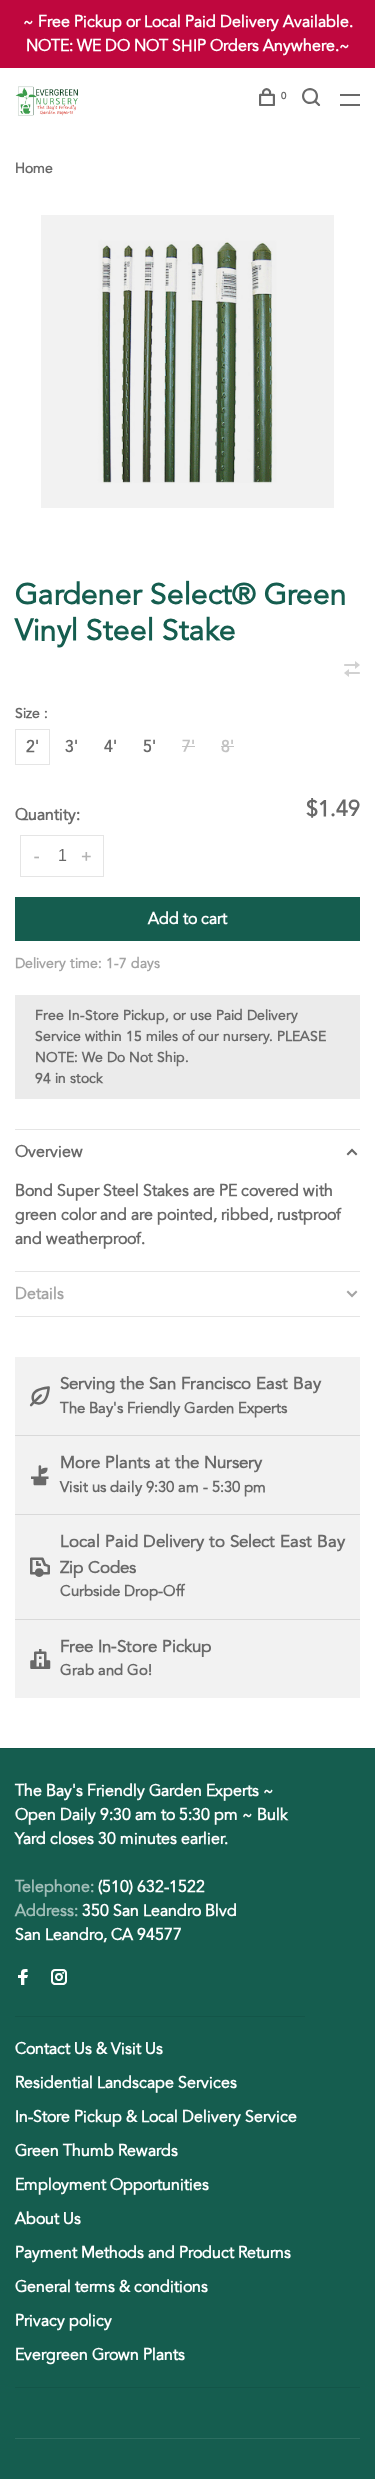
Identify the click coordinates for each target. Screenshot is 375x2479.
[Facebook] (23, 1979)
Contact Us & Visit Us (89, 2049)
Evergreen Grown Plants (100, 2355)
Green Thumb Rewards (96, 2151)
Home (34, 168)
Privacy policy (63, 2321)
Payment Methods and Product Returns (153, 2253)
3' (71, 747)
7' (188, 747)
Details (39, 1294)
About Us (48, 2219)
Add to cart (187, 919)
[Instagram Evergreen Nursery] (59, 1979)
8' (227, 747)
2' (32, 747)
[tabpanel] (187, 361)
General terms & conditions (111, 2287)
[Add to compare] (352, 671)
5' (149, 747)
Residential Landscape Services (126, 2083)
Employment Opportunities (112, 2185)
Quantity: (47, 815)
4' (110, 747)
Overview (49, 1152)
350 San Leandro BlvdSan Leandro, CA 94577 (126, 1923)
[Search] (313, 100)
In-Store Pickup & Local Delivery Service (156, 2117)
